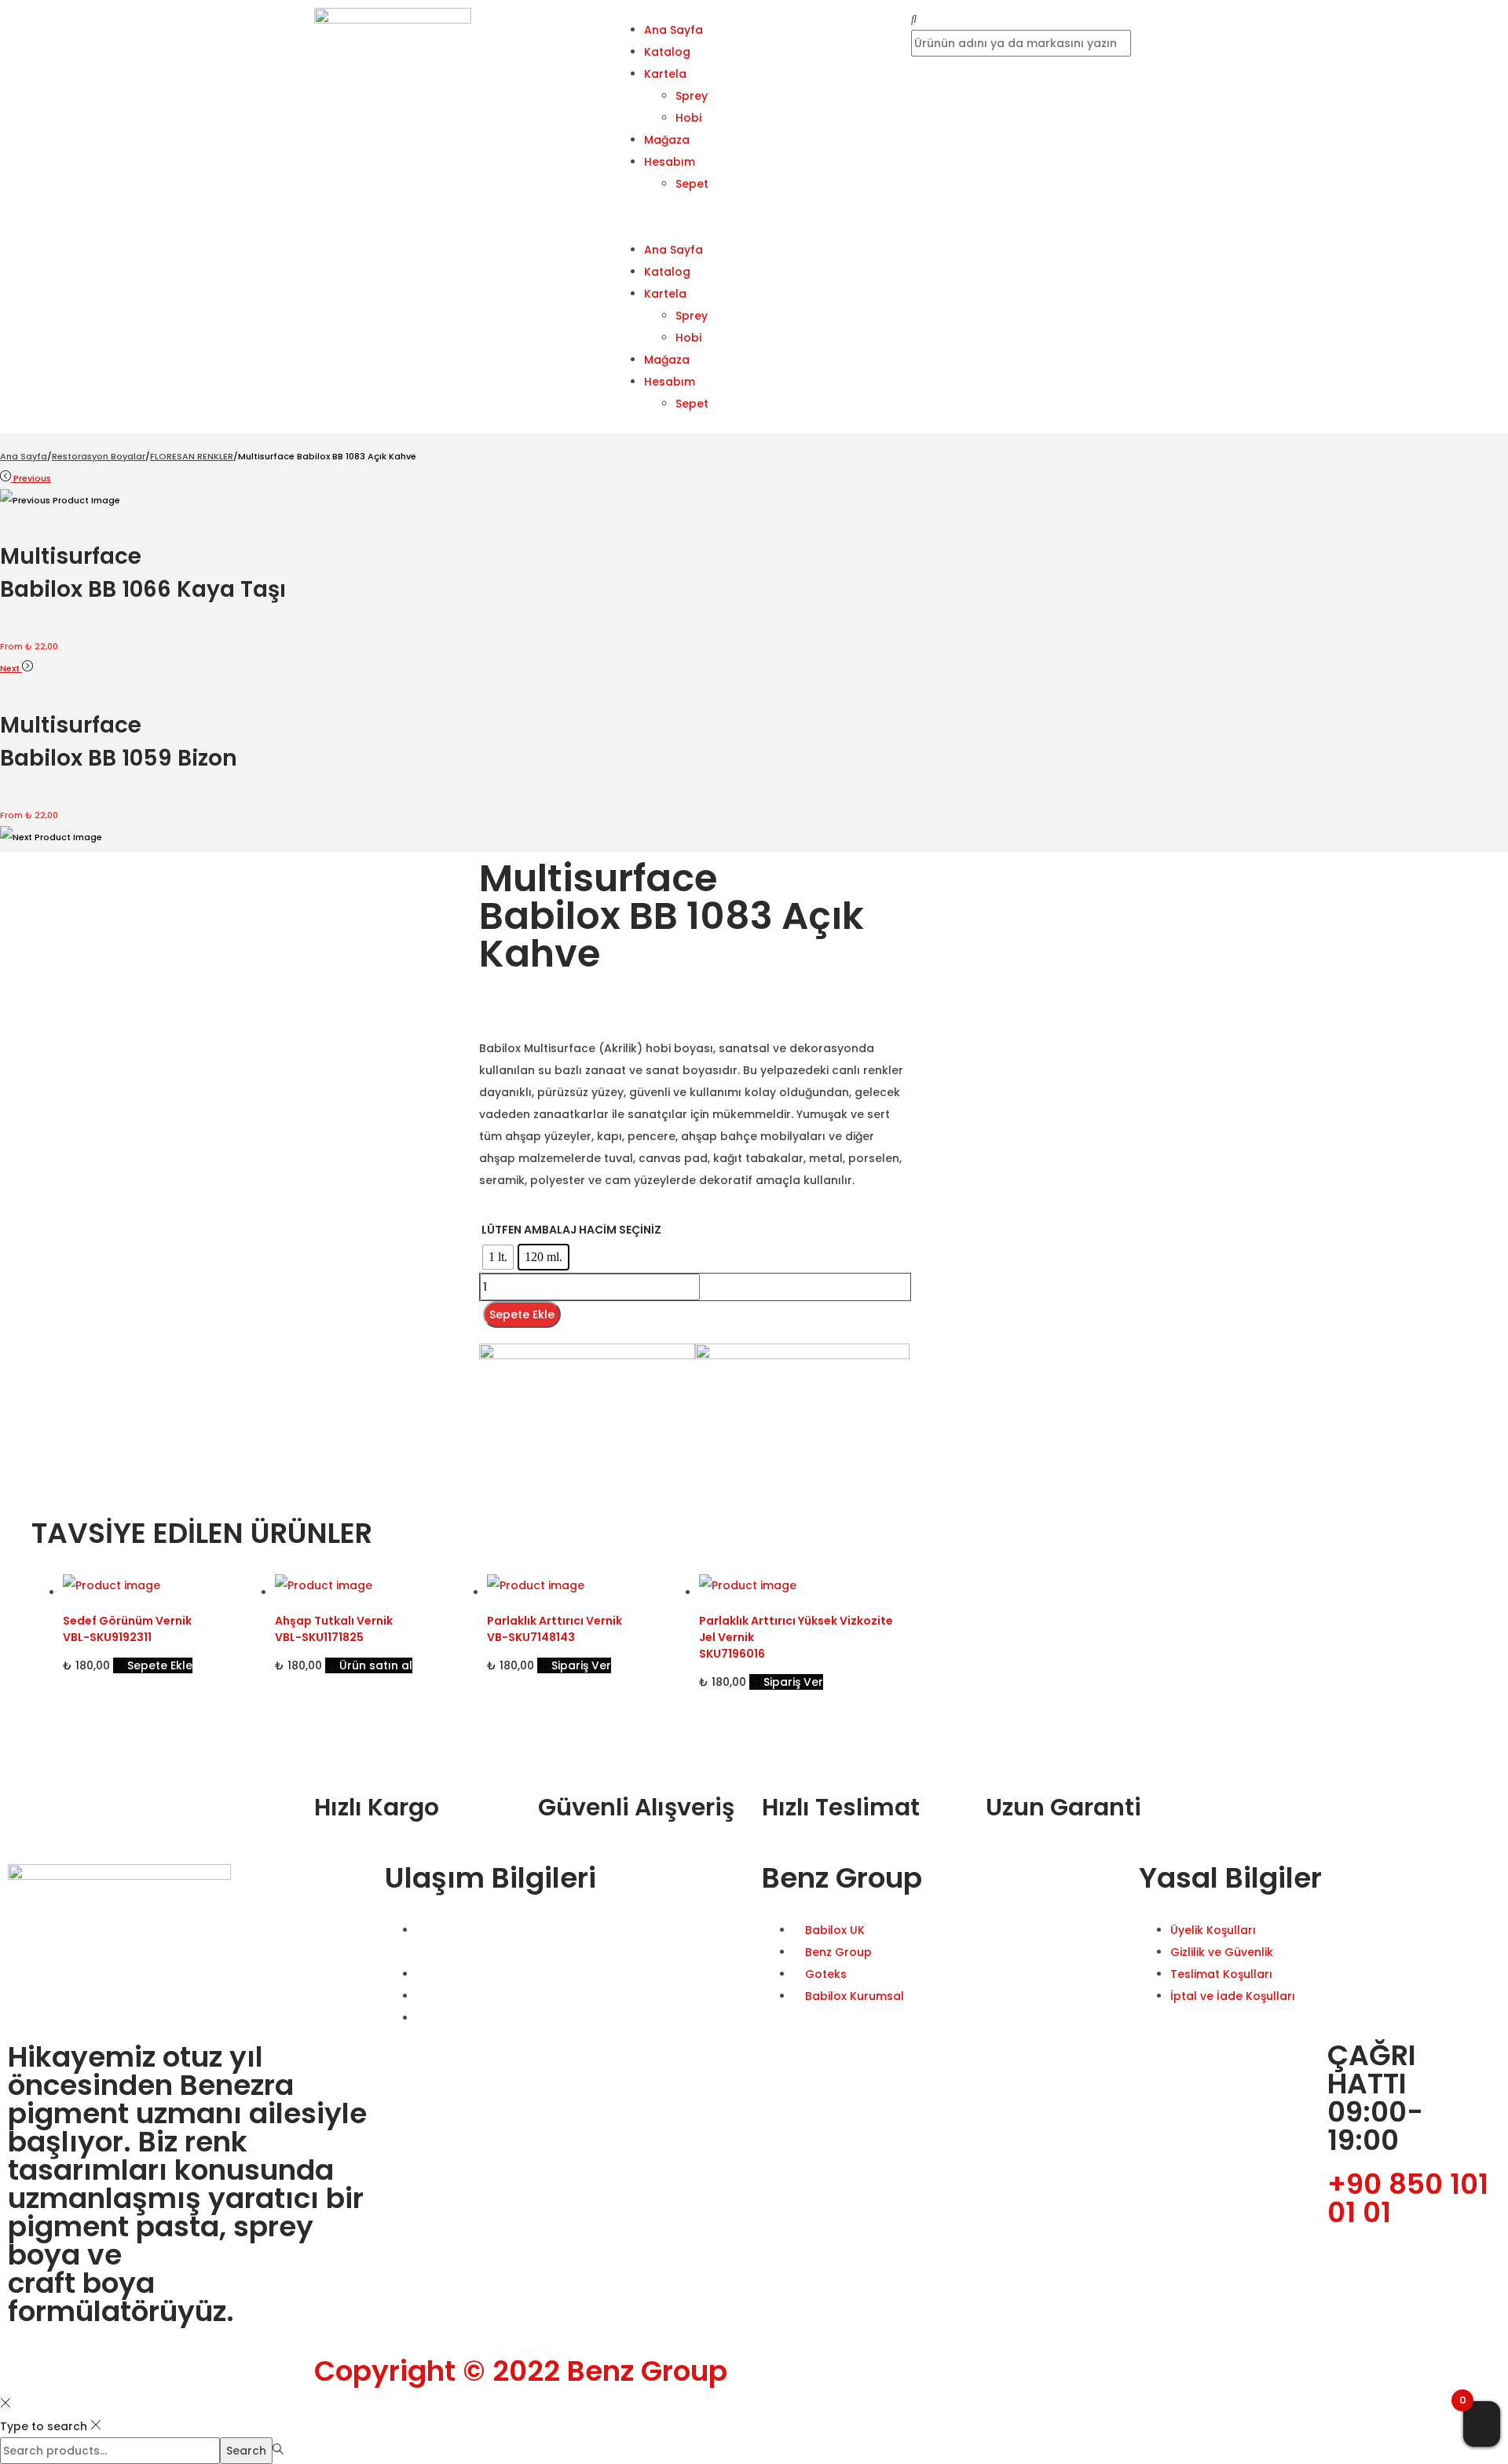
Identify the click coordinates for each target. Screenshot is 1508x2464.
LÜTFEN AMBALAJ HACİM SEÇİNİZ (571, 1230)
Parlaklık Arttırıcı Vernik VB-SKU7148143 (555, 1629)
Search (246, 2451)
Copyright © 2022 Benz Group (521, 2371)
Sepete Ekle (522, 1314)
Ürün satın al (376, 1665)
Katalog (667, 52)
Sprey (692, 96)
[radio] (498, 1257)
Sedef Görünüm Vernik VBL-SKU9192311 (127, 1629)
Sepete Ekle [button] (160, 1665)
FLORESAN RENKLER (192, 456)
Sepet (692, 184)
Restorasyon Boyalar (99, 456)
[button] (754, 217)
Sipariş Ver (581, 1665)
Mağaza (667, 140)
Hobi (688, 118)
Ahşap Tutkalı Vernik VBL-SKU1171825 (334, 1629)
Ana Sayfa (673, 30)
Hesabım (670, 162)
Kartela (665, 74)
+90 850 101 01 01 (1408, 2198)
